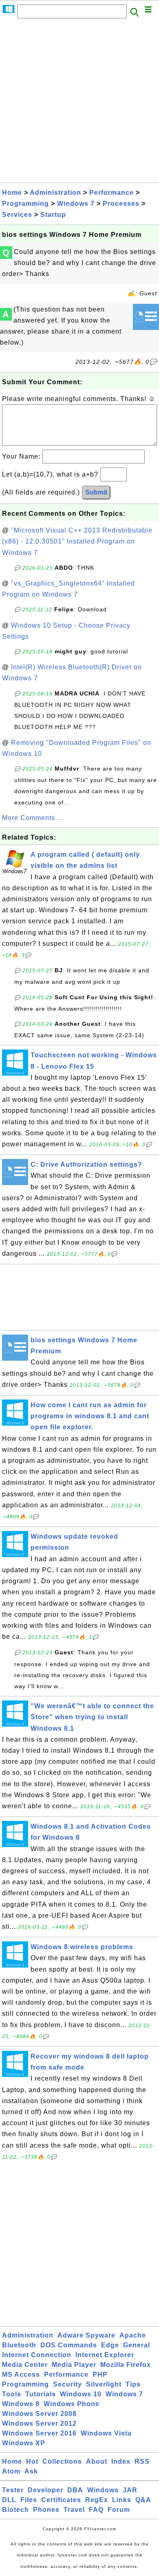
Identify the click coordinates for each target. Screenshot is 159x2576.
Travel (74, 2510)
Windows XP (24, 2443)
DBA (75, 2490)
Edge (110, 2345)
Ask (31, 2471)
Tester (13, 2490)
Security (67, 2384)
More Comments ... (33, 818)
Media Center (25, 2365)
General (137, 2345)
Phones (46, 2510)
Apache (133, 2335)
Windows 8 (21, 2404)
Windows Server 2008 (39, 2414)
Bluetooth (19, 2345)
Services (17, 215)
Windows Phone (72, 2404)
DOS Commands (69, 2345)
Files (29, 2500)
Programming (25, 204)
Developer (45, 2490)
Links (122, 2500)
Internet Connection (37, 2355)
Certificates (61, 2500)
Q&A (143, 2500)
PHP (100, 2374)
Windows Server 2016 (39, 2433)
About (97, 2461)
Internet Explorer (105, 2355)
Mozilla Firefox (126, 2365)
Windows (103, 2490)
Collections (62, 2461)
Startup (53, 215)
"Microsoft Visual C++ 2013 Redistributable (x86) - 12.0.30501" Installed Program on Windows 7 (77, 541)
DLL (9, 2500)
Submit (96, 492)
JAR (130, 2490)
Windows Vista (106, 2433)
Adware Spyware (86, 2335)
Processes (121, 204)
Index (121, 2461)
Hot (32, 2461)
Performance (112, 193)
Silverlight (104, 2384)
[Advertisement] (79, 103)
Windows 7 (76, 204)
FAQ (96, 2510)
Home (12, 193)
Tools (12, 2394)
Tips (133, 2384)
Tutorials (41, 2394)
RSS (142, 2461)
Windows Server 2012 (39, 2423)
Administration (55, 193)
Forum (119, 2510)
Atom (11, 2471)
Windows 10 (81, 2394)
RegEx (97, 2500)
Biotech (15, 2510)
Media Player (74, 2365)
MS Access (21, 2374)
